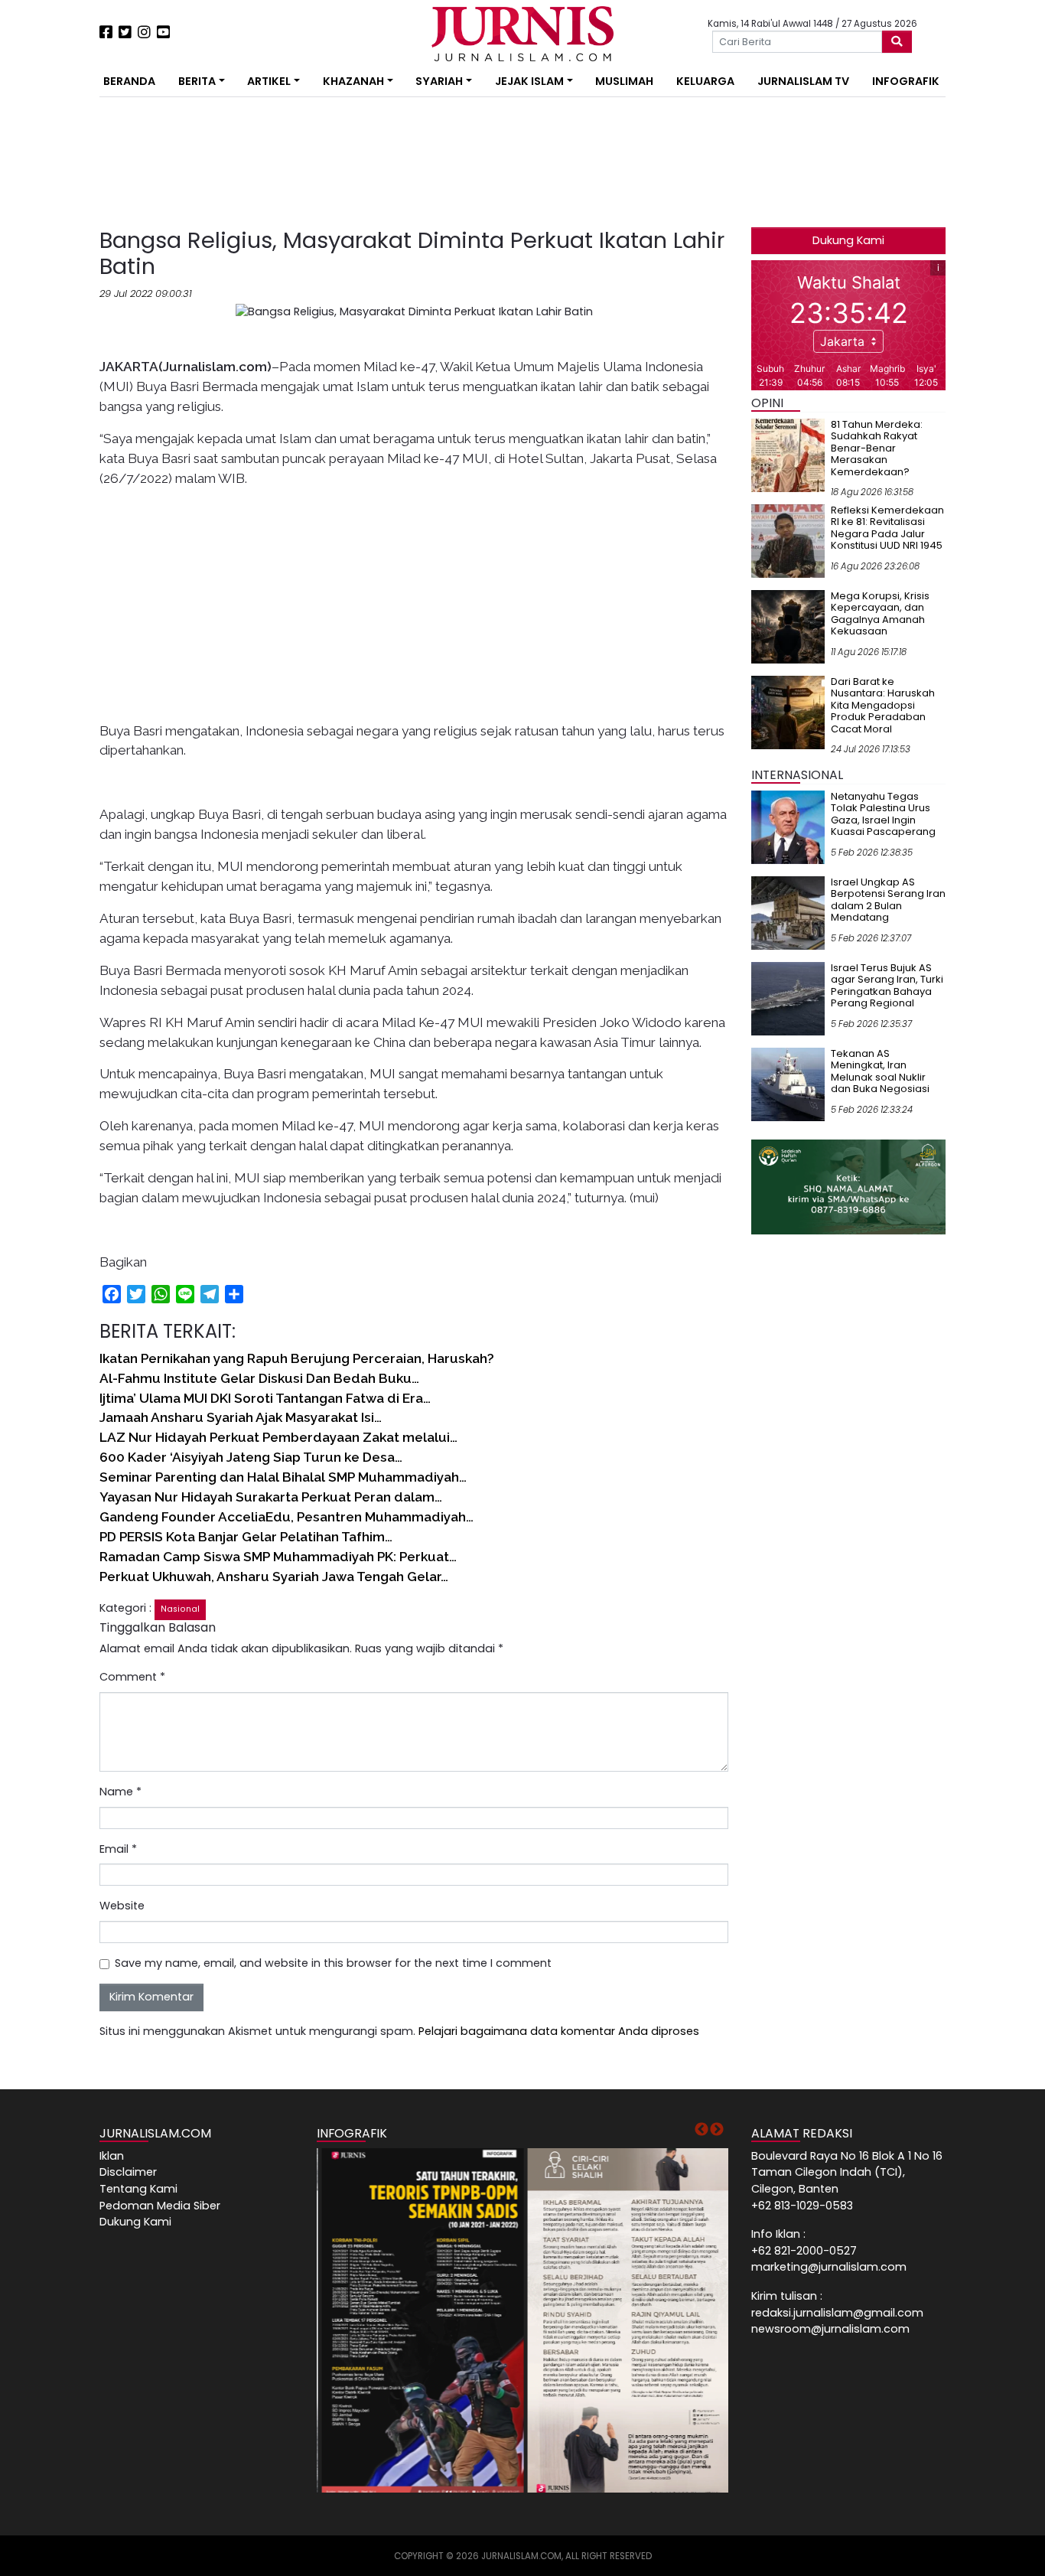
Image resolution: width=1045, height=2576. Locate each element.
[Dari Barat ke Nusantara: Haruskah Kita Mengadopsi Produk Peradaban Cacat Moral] (788, 712)
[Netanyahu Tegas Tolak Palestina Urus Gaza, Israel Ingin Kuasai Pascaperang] (788, 827)
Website (122, 1906)
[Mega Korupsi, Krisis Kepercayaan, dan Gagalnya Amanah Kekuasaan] (788, 626)
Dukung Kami (848, 240)
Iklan (112, 2156)
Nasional (180, 1609)
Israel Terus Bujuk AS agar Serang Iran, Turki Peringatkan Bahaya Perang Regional (887, 986)
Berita (197, 81)
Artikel (269, 81)
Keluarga (705, 81)
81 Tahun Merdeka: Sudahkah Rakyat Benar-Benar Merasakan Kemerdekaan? (877, 448)
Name (120, 1792)
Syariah (439, 81)
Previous (702, 2130)
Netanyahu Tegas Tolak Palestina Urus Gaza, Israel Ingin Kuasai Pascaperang (883, 814)
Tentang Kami (138, 2189)
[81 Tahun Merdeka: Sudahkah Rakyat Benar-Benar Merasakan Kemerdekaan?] (788, 455)
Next (717, 2130)
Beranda (129, 81)
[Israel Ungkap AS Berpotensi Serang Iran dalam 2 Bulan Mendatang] (788, 912)
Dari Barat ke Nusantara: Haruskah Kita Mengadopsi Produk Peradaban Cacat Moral (883, 705)
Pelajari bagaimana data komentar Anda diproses (559, 2031)
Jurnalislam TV (803, 81)
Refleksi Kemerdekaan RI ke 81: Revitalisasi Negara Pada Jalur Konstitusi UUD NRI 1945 (887, 528)
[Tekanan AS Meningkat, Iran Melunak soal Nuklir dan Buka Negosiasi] (788, 1084)
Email (118, 1849)
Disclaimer (128, 2172)
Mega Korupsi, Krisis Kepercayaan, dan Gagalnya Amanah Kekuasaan (880, 614)
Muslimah (624, 81)
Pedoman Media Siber (160, 2206)
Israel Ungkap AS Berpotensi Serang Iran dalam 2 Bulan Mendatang (888, 900)
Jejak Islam (529, 81)
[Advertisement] (52, 283)
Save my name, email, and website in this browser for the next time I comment (333, 1963)
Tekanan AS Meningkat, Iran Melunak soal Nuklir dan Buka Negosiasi (880, 1071)
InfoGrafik (906, 81)
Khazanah (353, 81)
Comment (132, 1677)
